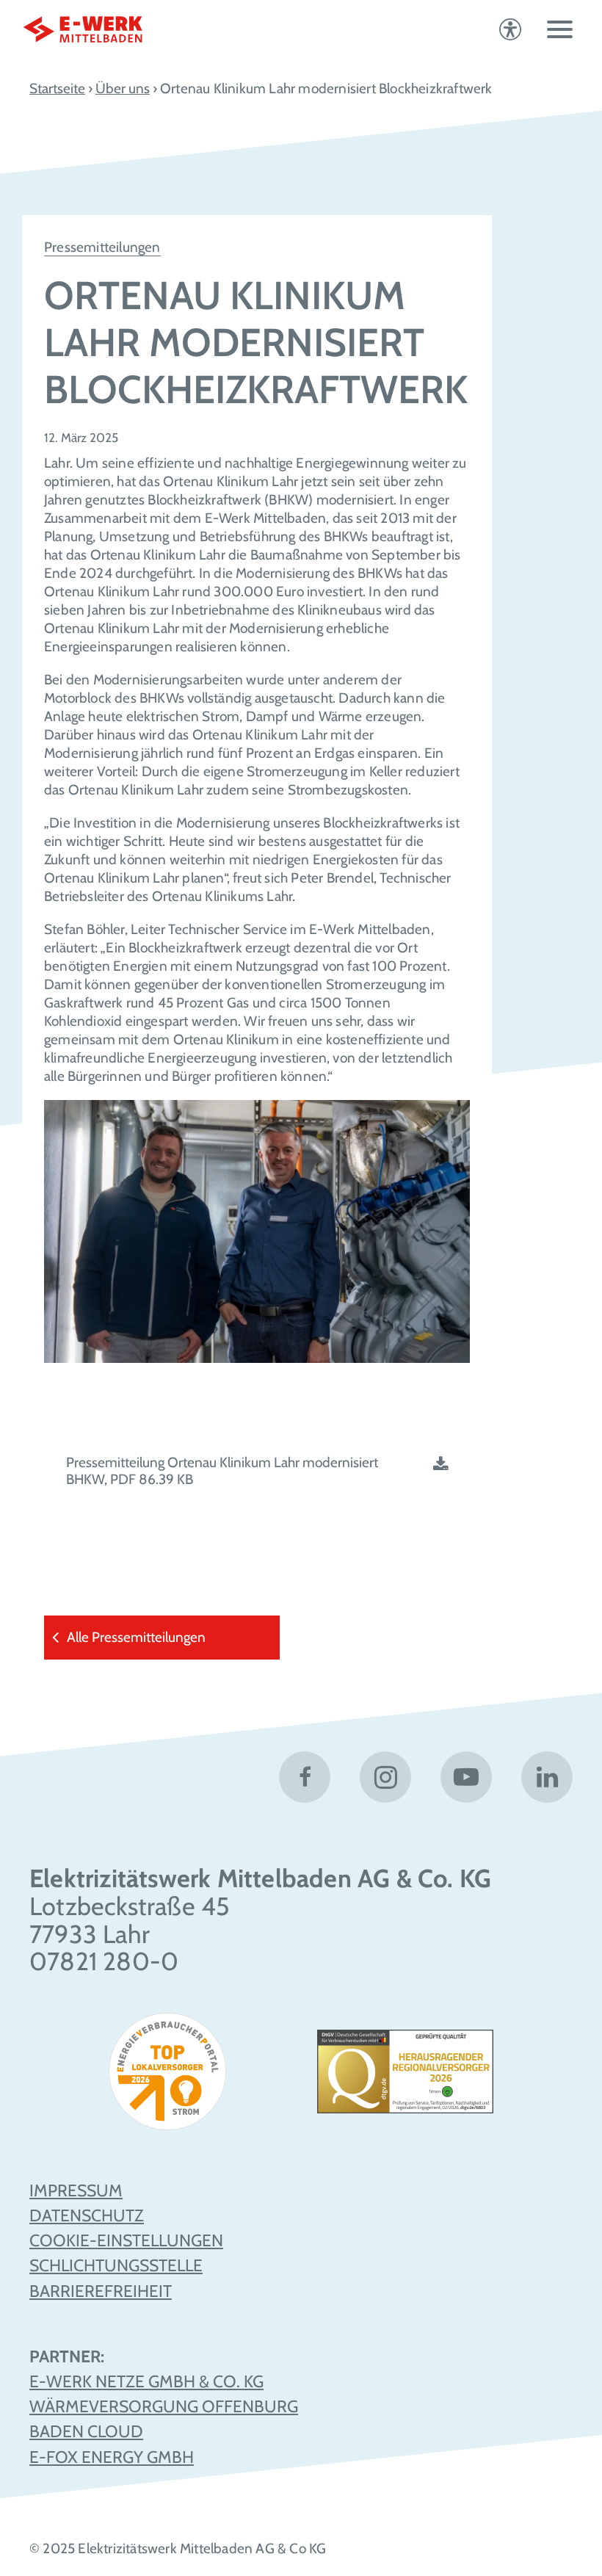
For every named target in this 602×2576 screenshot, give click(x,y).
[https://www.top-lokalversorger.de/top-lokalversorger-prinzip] (173, 2077)
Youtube (466, 1777)
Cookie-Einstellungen (126, 2240)
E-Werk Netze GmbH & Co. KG (146, 2381)
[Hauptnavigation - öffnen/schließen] (560, 29)
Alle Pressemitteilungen (136, 1637)
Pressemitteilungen (102, 247)
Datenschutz (87, 2215)
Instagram (385, 1777)
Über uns (123, 88)
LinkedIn (547, 1777)
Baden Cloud (86, 2431)
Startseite (57, 88)
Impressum (76, 2190)
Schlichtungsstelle (116, 2265)
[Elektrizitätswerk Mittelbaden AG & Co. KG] (83, 29)
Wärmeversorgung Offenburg (164, 2406)
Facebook (305, 1777)
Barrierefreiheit (101, 2291)
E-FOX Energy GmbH (112, 2457)
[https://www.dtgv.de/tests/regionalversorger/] (405, 2077)
